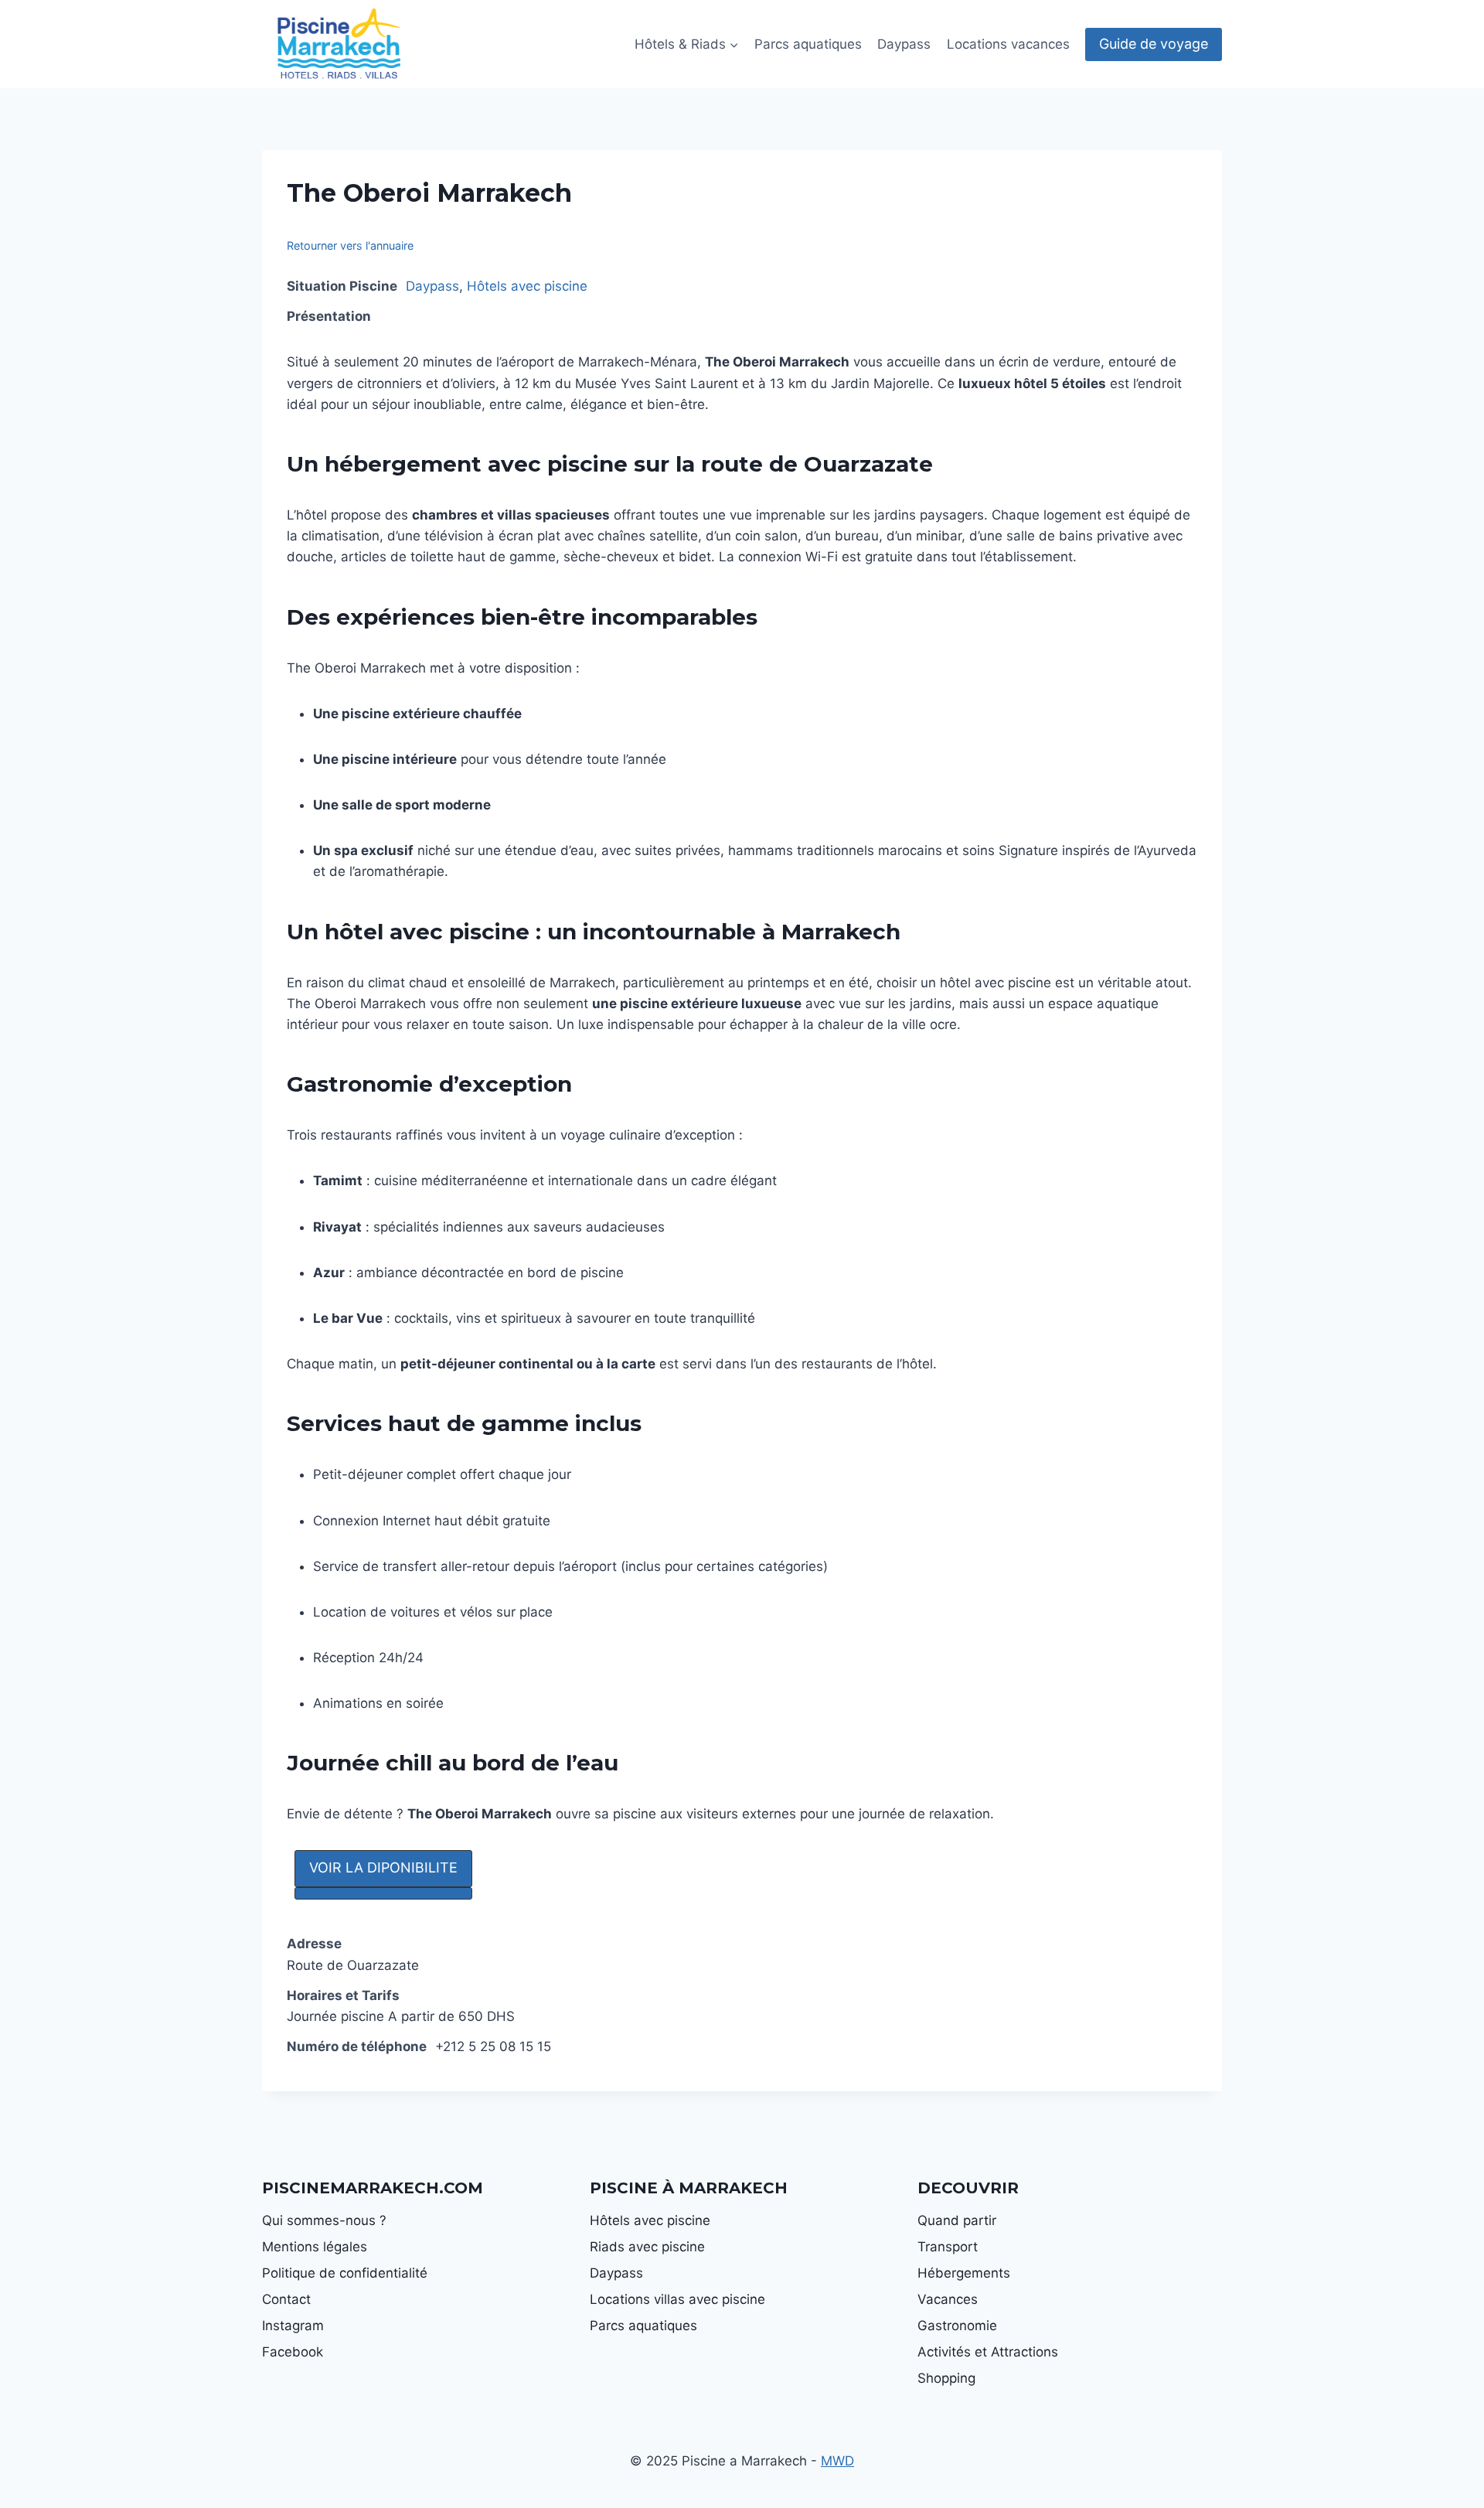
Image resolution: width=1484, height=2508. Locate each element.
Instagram (293, 2326)
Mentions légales (315, 2247)
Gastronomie (957, 2326)
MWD (837, 2461)
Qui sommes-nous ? (324, 2220)
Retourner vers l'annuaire (350, 245)
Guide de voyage (1154, 44)
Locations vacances (1008, 44)
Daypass (904, 44)
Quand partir (957, 2220)
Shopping (946, 2378)
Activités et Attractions (988, 2352)
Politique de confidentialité (345, 2273)
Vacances (948, 2299)
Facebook (293, 2352)
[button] (383, 1869)
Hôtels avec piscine (527, 286)
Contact (286, 2299)
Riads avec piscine (647, 2247)
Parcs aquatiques (808, 44)
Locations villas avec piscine (677, 2299)
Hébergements (964, 2273)
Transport (948, 2247)
